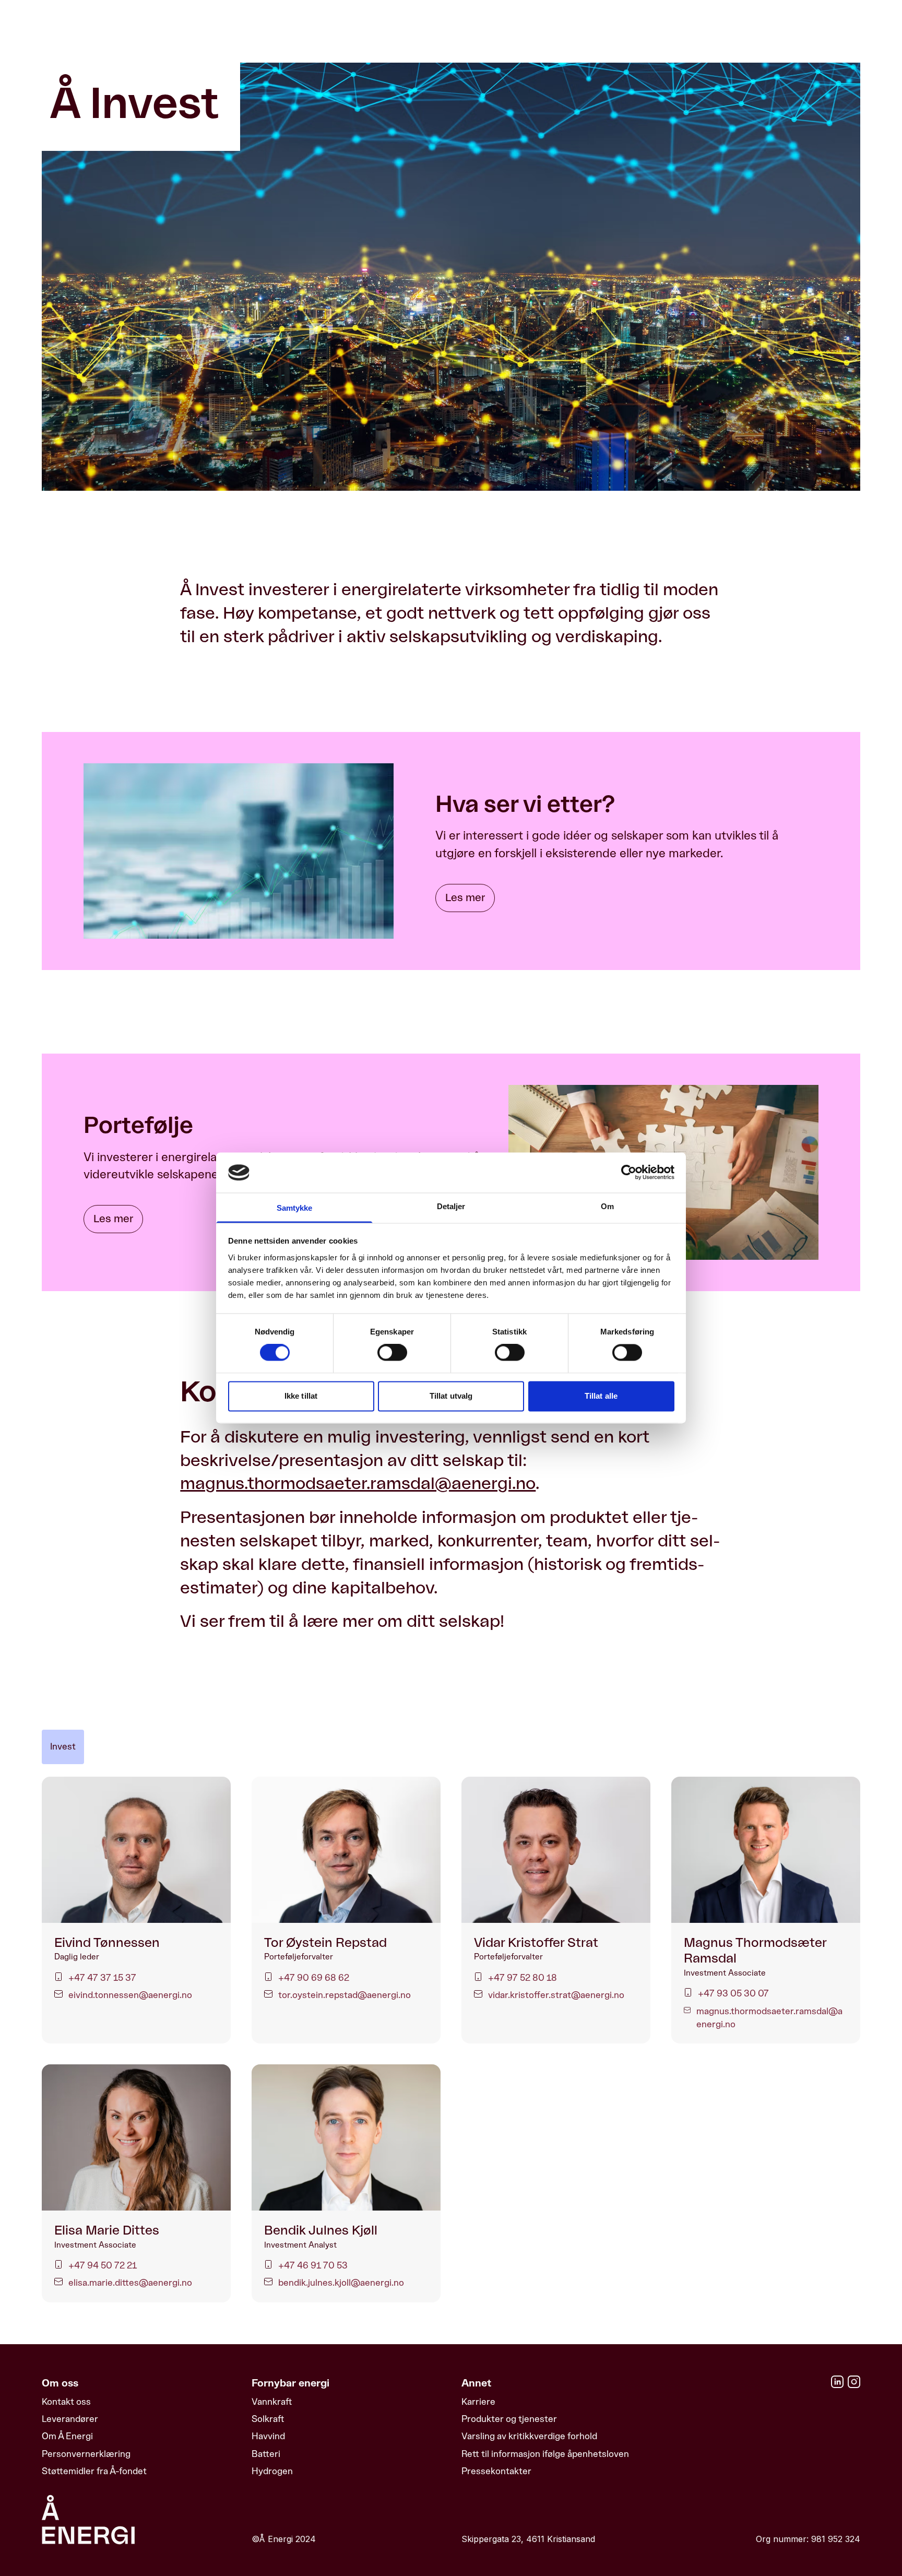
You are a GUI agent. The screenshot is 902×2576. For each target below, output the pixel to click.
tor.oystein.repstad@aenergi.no (345, 1995)
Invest (63, 1746)
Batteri (266, 2454)
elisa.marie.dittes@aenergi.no (130, 2283)
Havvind (268, 2436)
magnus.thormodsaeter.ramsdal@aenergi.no (358, 1484)
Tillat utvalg (451, 1396)
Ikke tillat (301, 1396)
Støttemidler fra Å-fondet (94, 2471)
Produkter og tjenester (509, 2419)
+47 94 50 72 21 (103, 2265)
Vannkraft (272, 2402)
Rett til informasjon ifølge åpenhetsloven (545, 2454)
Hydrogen (272, 2471)
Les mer (465, 898)
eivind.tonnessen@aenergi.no (130, 1995)
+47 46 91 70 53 (313, 2265)
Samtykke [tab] (295, 1208)
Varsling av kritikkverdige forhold (529, 2436)
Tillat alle (601, 1396)
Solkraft (268, 2419)
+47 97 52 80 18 (523, 1978)
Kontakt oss (66, 2402)
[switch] (392, 1353)
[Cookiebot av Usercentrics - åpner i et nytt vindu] (629, 1173)
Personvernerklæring (86, 2454)
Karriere (478, 2402)
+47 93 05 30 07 (733, 1993)
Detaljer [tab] (451, 1206)
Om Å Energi (67, 2436)
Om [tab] (607, 1206)
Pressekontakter (496, 2471)
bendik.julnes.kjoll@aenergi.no (341, 2283)
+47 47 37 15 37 (102, 1978)
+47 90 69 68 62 (314, 1978)
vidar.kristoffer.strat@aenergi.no (556, 1995)
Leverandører (70, 2419)
